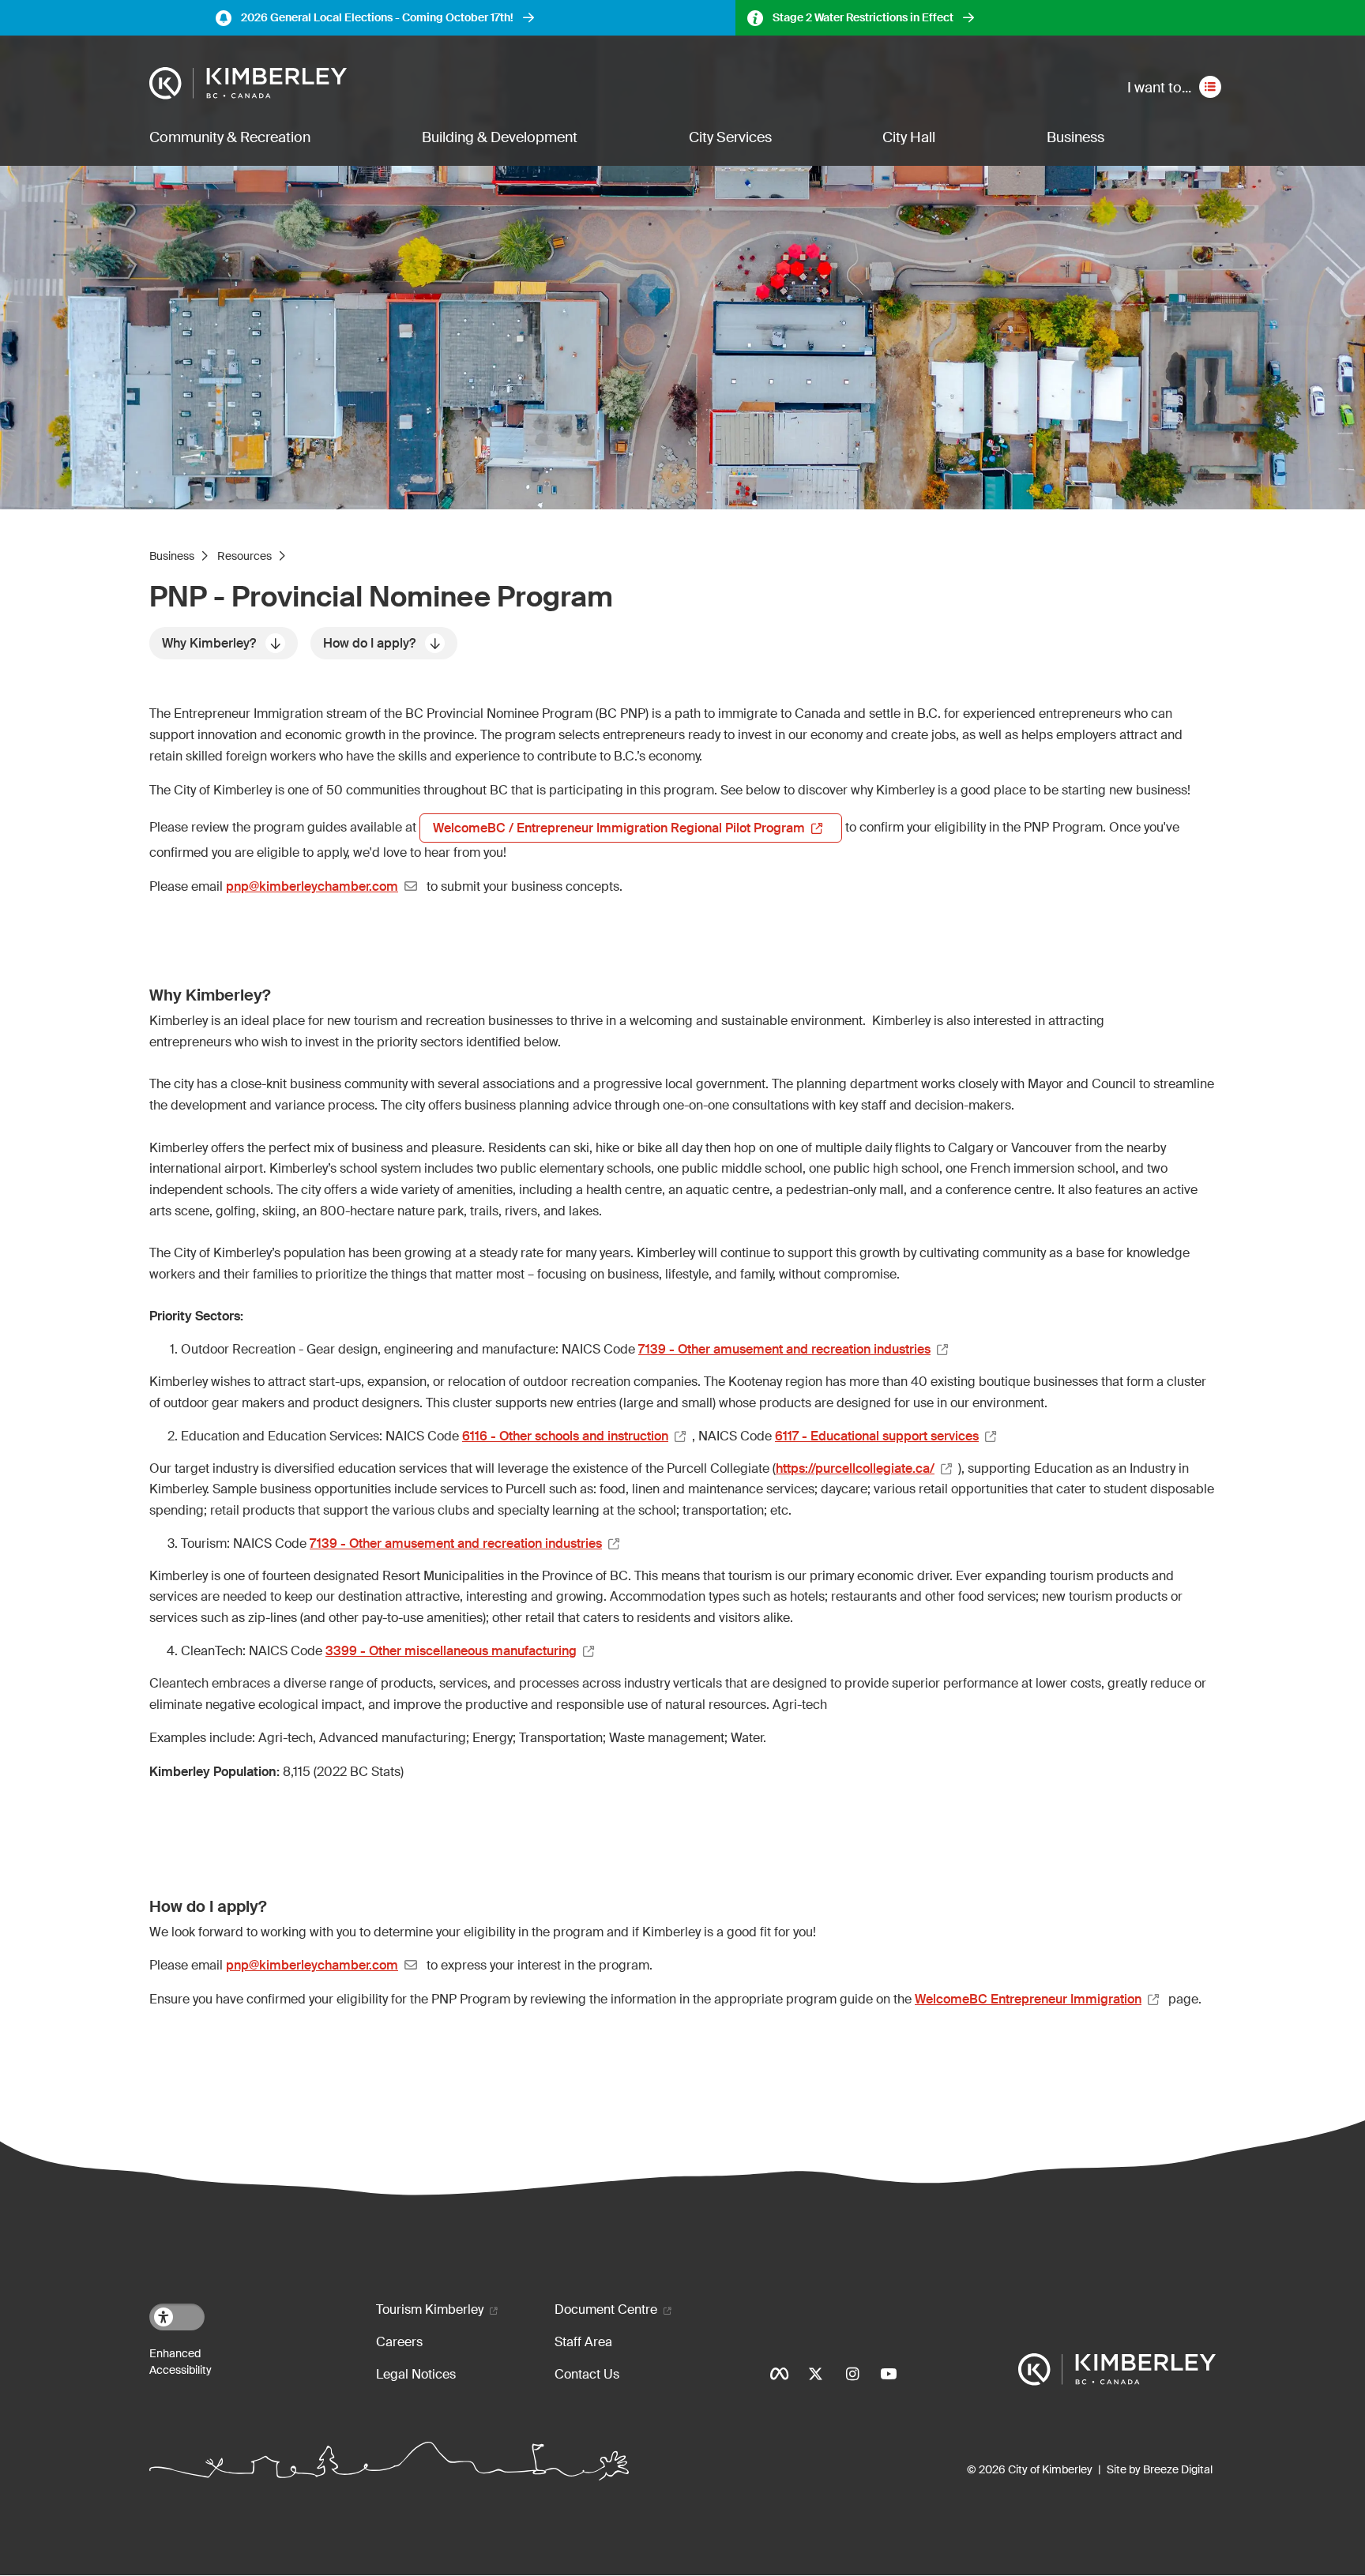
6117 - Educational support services (877, 1436)
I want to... (1159, 88)
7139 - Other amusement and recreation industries (784, 1349)
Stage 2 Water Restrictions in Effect (863, 17)
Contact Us (587, 2374)
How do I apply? (369, 643)
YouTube (889, 2374)
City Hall (909, 137)
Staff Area (583, 2342)
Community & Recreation (230, 137)
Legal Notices (416, 2374)
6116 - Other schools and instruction (565, 1436)
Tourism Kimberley (430, 2309)
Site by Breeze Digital (1160, 2469)
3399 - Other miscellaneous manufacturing (451, 1651)
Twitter (816, 2374)
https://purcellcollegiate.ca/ (855, 1468)
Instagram (852, 2374)
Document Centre (606, 2309)
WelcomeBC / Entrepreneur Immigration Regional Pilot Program (619, 828)
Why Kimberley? (209, 643)
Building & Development (500, 137)
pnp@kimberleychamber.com (312, 886)
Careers (399, 2342)
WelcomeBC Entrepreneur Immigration (1028, 1999)
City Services (730, 137)
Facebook (780, 2374)
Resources (244, 556)
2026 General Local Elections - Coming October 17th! (377, 17)
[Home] (248, 84)
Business (1075, 137)
